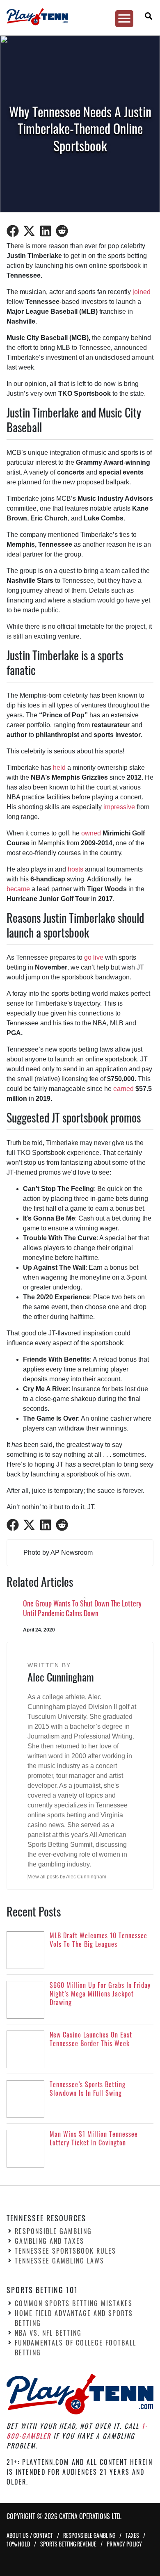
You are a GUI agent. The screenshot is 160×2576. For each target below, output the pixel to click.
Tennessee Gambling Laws (59, 2261)
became (18, 889)
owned (91, 833)
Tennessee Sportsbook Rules (65, 2251)
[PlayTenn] (76, 17)
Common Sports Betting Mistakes (74, 2303)
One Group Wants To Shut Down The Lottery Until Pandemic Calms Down (82, 1608)
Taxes (132, 2535)
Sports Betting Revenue (68, 2544)
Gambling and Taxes (49, 2241)
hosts (75, 869)
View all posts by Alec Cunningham (67, 1877)
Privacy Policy (124, 2544)
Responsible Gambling (53, 2231)
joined (142, 292)
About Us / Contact (30, 2535)
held (59, 768)
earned (123, 1089)
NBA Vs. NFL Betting (48, 2333)
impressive (119, 807)
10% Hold (18, 2544)
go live (94, 957)
